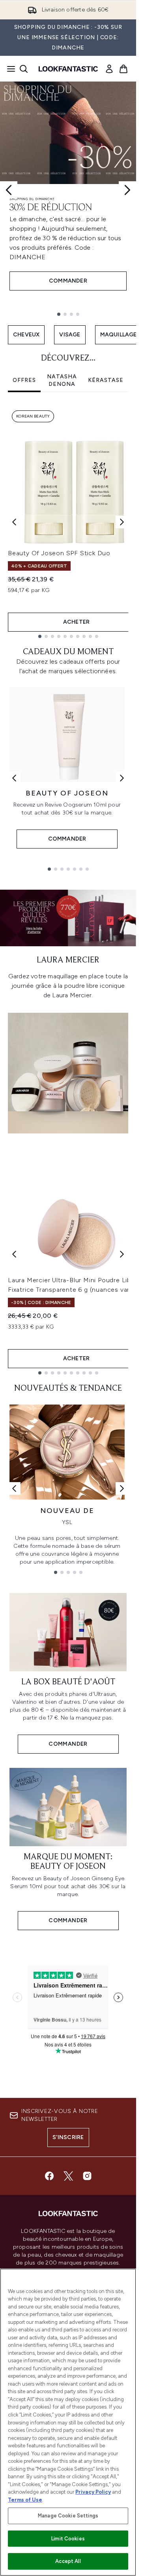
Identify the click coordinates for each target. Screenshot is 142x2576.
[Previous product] (14, 1254)
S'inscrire (68, 2137)
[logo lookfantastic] (68, 69)
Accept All (68, 2561)
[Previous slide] (9, 190)
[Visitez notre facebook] (49, 2176)
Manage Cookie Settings (68, 2516)
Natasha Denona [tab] (62, 381)
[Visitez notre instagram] (87, 2176)
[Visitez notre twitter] (68, 2176)
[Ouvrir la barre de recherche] (24, 69)
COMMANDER (68, 281)
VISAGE (70, 335)
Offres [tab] (24, 380)
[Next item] (122, 522)
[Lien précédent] (14, 778)
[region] (68, 2422)
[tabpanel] (68, 522)
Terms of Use (25, 2500)
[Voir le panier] (123, 69)
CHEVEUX (26, 335)
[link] (109, 69)
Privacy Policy (93, 2492)
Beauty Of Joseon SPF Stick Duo (59, 553)
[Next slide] (127, 190)
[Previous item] (14, 522)
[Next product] (122, 1254)
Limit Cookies (68, 2539)
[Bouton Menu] (9, 69)
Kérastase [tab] (106, 380)
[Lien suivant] (122, 778)
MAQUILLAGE (119, 335)
